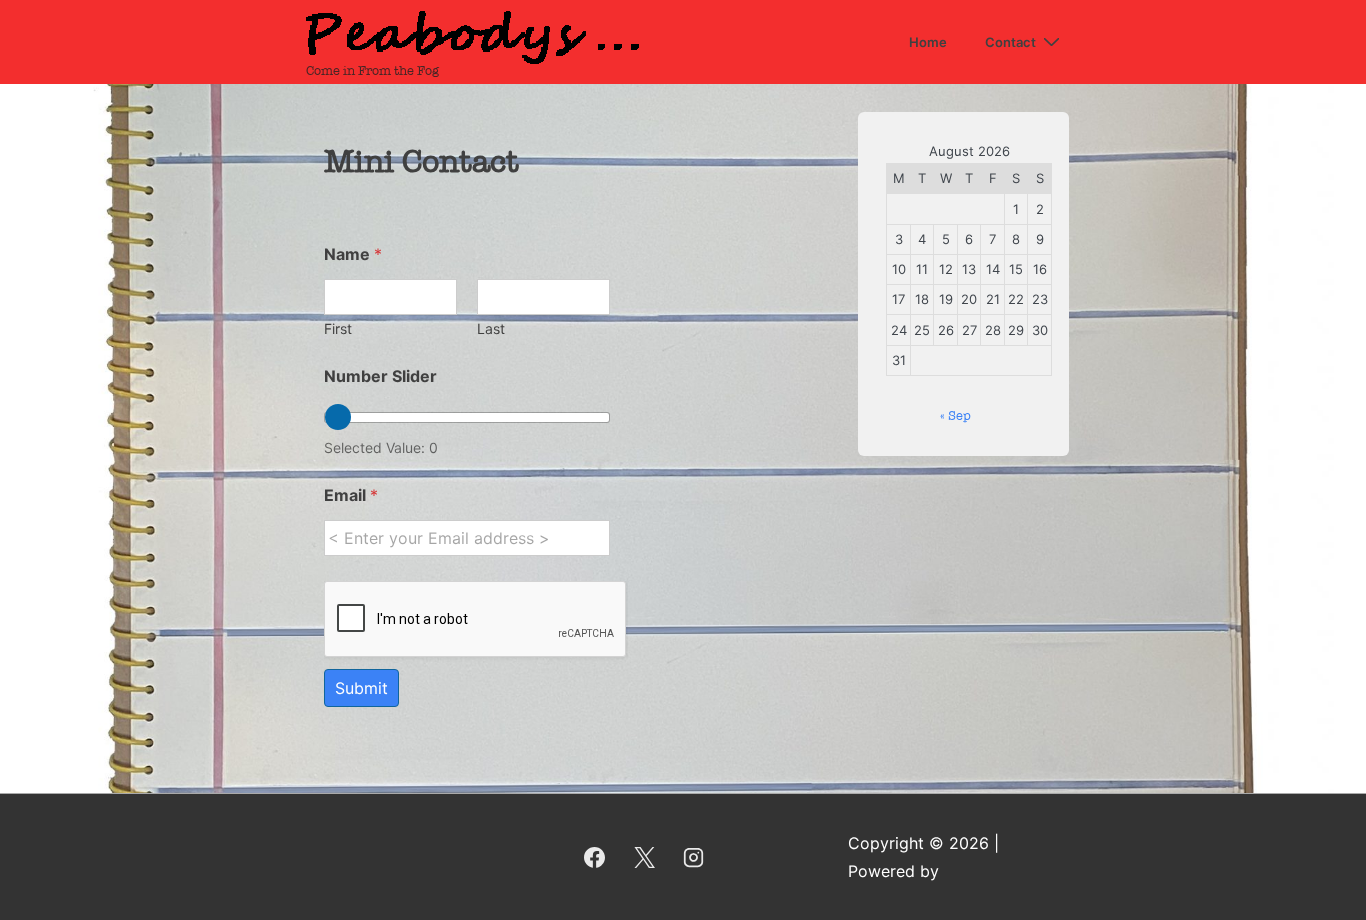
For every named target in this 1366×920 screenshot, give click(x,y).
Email (351, 495)
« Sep (955, 416)
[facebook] (594, 857)
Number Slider (380, 376)
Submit (361, 688)
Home (928, 42)
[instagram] (694, 857)
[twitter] (644, 857)
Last (491, 328)
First (338, 328)
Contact (1010, 42)
